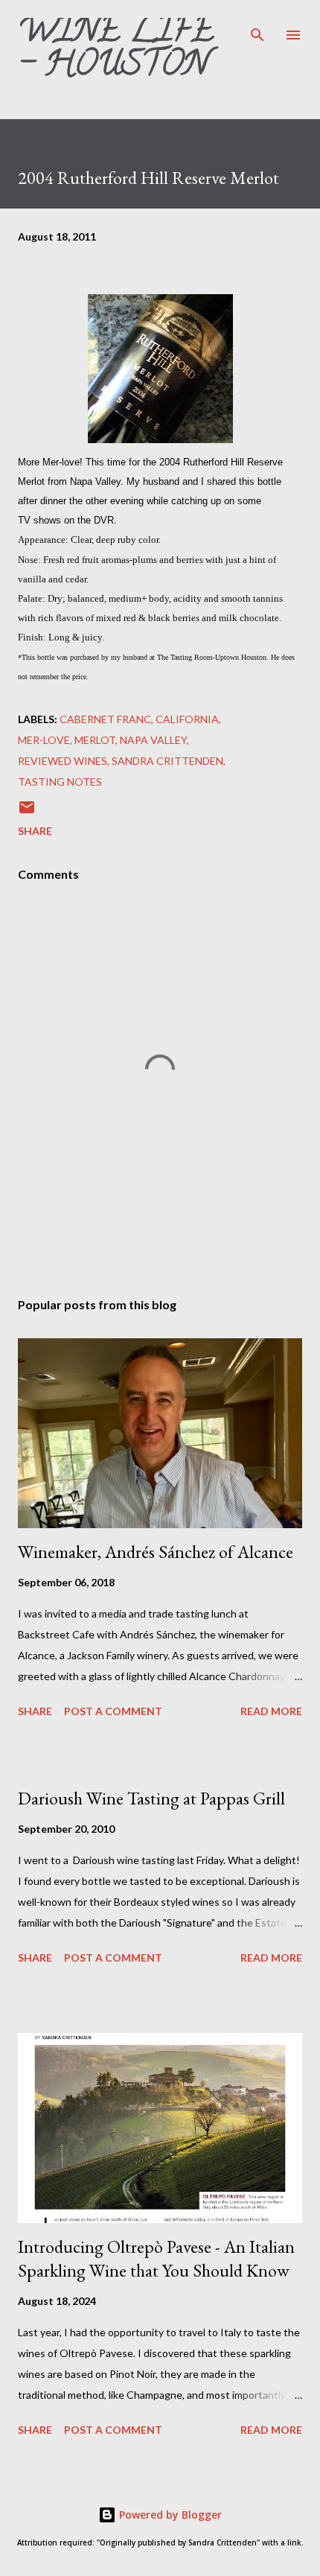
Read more (271, 1711)
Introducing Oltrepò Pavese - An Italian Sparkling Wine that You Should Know (156, 2258)
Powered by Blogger (169, 2515)
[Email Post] (27, 812)
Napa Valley (153, 740)
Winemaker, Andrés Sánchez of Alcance (156, 1552)
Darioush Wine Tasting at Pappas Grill (151, 1798)
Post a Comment (113, 1711)
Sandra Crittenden (167, 761)
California (187, 719)
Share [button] (35, 831)
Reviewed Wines (63, 761)
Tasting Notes (60, 782)
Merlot (95, 740)
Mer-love (44, 740)
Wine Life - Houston (116, 51)
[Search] (257, 27)
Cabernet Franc (105, 719)
